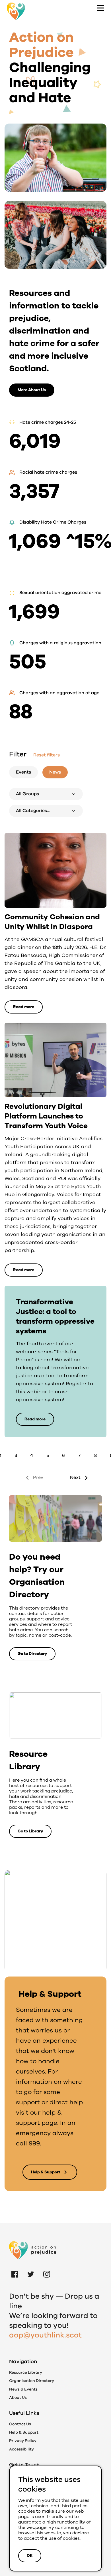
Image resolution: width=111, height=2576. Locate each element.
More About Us (32, 390)
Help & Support (24, 2432)
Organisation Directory (32, 2381)
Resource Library (26, 2372)
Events (23, 772)
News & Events (23, 2389)
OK (30, 2556)
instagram (47, 2268)
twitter (31, 2268)
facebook (15, 2268)
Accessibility (21, 2449)
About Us (18, 2398)
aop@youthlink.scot (45, 2335)
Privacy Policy (23, 2441)
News (55, 772)
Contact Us (20, 2424)
